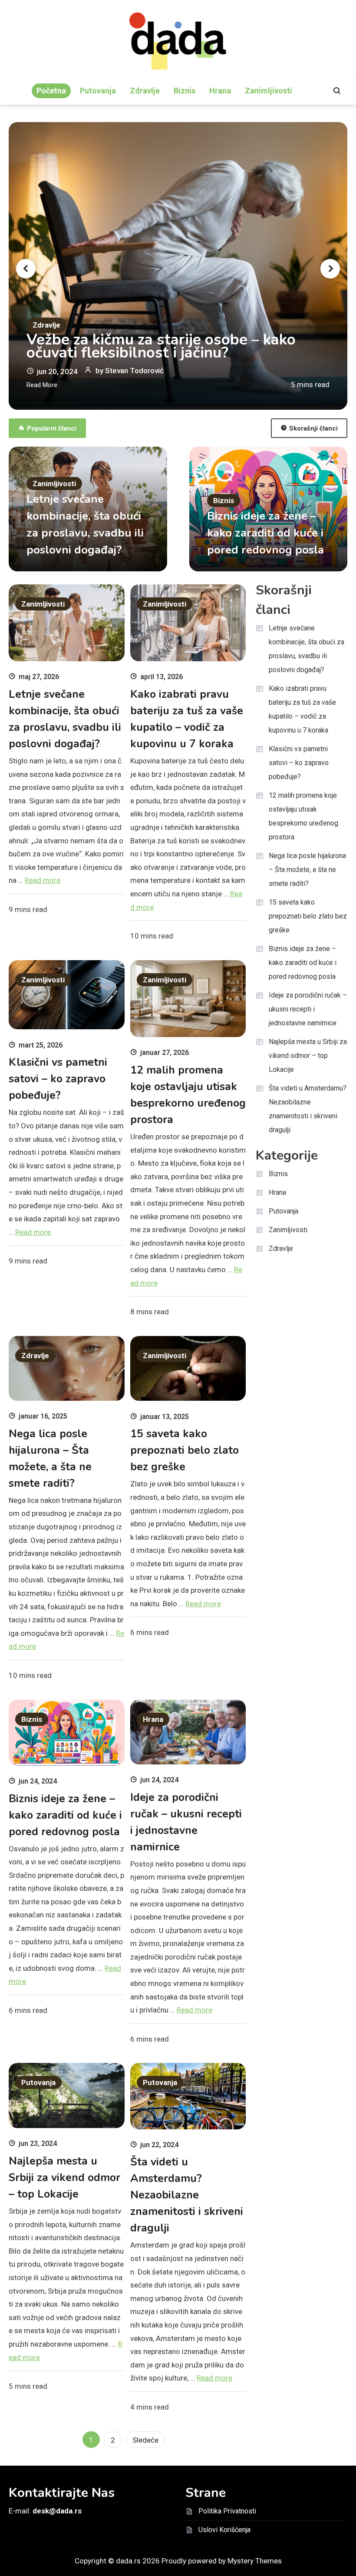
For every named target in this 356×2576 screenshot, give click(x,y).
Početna (51, 91)
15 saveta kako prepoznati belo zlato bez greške (185, 1450)
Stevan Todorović (134, 371)
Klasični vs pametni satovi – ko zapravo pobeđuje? (58, 1079)
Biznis (185, 91)
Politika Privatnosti (227, 2511)
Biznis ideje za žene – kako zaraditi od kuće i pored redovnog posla (265, 533)
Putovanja (98, 91)
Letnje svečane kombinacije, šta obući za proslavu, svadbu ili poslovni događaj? (307, 649)
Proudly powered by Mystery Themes (222, 2561)
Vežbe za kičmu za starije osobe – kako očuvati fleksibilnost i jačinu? (161, 346)
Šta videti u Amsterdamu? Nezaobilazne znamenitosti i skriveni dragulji (187, 2195)
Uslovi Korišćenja (224, 2530)
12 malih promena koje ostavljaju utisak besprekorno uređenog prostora (303, 816)
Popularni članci (52, 428)
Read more (43, 880)
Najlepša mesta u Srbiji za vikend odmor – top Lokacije (64, 2178)
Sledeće (145, 2440)
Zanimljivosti (269, 91)
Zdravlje (145, 91)
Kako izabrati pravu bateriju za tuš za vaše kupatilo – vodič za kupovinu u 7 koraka (302, 709)
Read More (42, 385)
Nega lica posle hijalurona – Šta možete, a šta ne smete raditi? (307, 870)
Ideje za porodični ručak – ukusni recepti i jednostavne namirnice (308, 1009)
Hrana (220, 91)
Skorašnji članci (313, 428)
